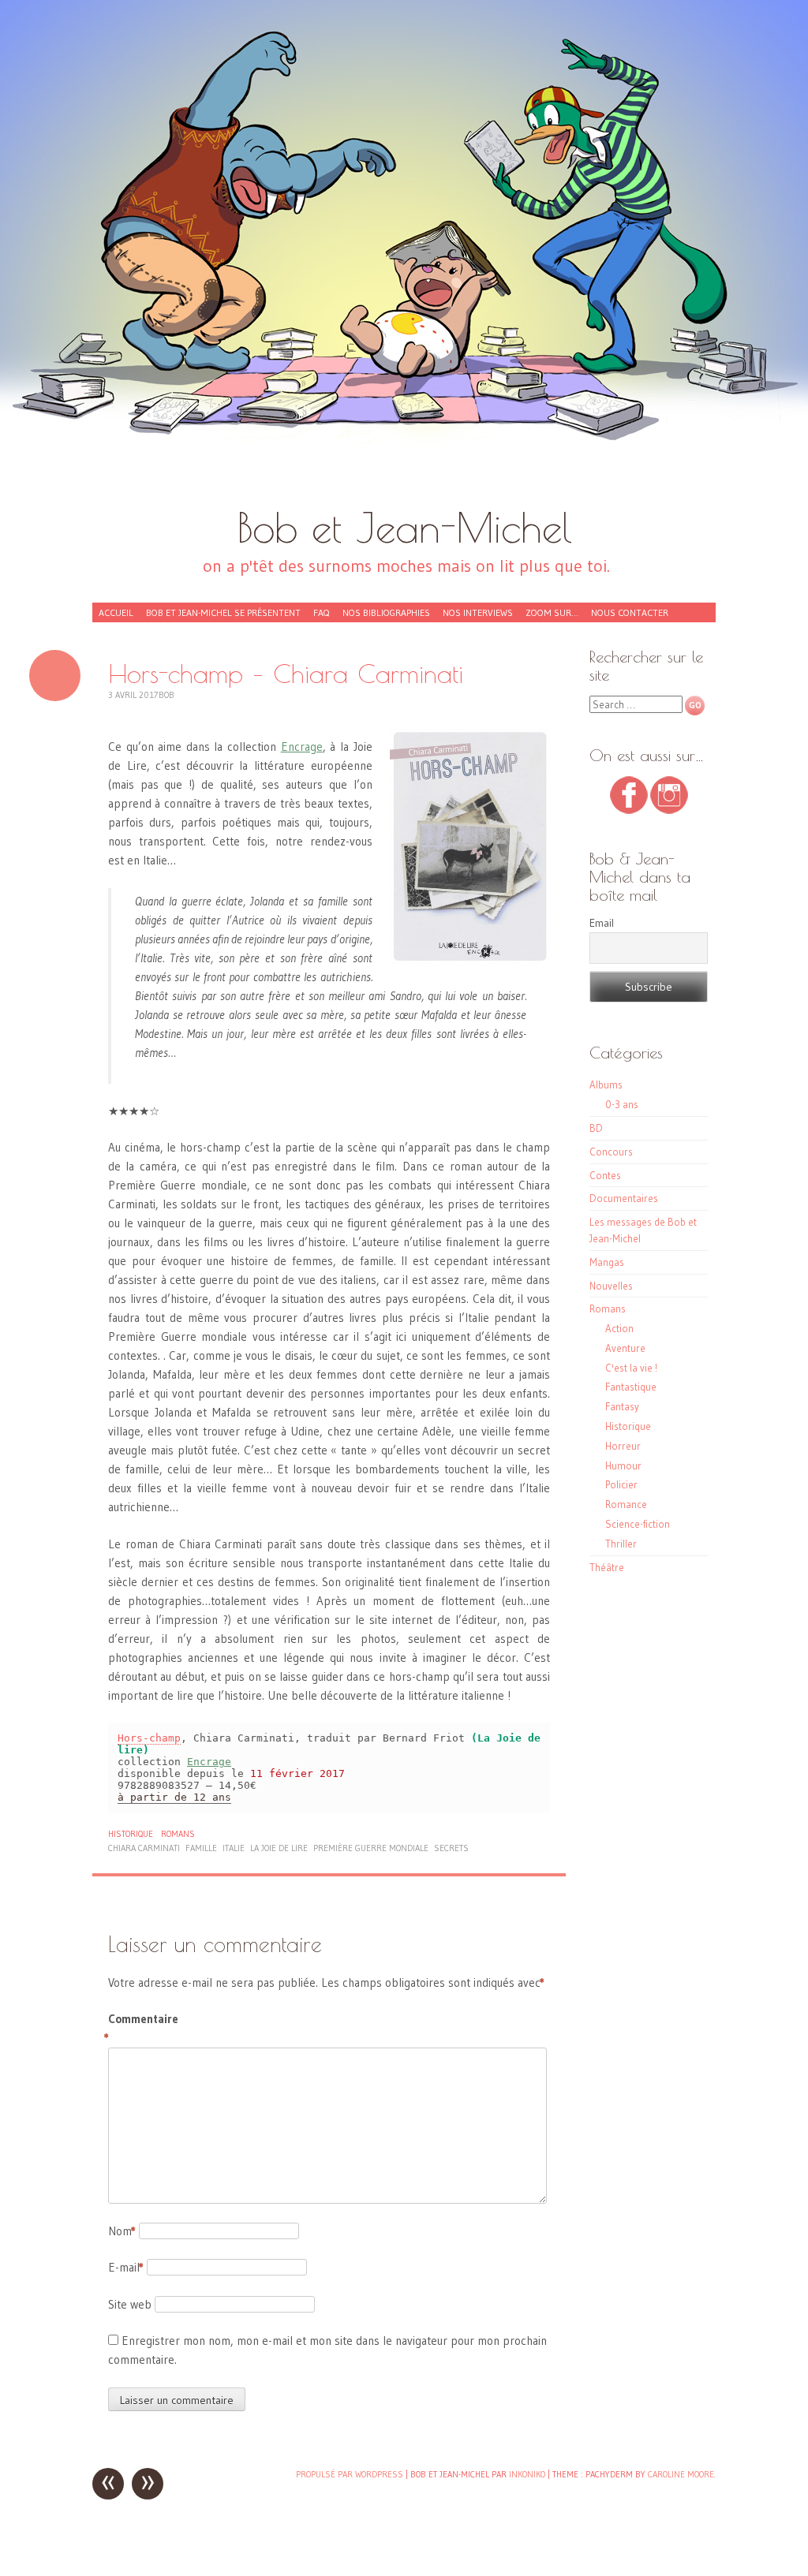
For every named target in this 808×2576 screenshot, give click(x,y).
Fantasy (622, 1406)
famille (201, 1848)
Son (55, 676)
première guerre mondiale (371, 1848)
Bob (166, 695)
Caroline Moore (681, 2474)
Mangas (607, 1262)
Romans (178, 1834)
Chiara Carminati (144, 1848)
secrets (451, 1848)
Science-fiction (638, 1524)
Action (619, 1328)
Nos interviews (478, 612)
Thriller (621, 1544)
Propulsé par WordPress (350, 2474)
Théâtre (607, 1567)
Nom (122, 2231)
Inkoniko (527, 2474)
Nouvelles (611, 1286)
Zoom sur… (552, 612)
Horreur (623, 1446)
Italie (234, 1848)
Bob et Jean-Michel (404, 527)
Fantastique (631, 1387)
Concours (611, 1152)
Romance (626, 1504)
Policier (621, 1484)
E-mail (126, 2267)
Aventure (625, 1348)
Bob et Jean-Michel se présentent (223, 612)
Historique (131, 1834)
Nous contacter (630, 612)
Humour (623, 1465)
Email (602, 923)
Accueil (116, 612)
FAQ (322, 612)
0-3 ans (622, 1104)
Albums (606, 1085)
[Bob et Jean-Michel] (404, 260)
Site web (130, 2304)
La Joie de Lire (279, 1848)
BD (596, 1128)
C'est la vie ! (631, 1368)
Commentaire (142, 2028)
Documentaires (624, 1198)
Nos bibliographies (386, 612)
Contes (605, 1175)
